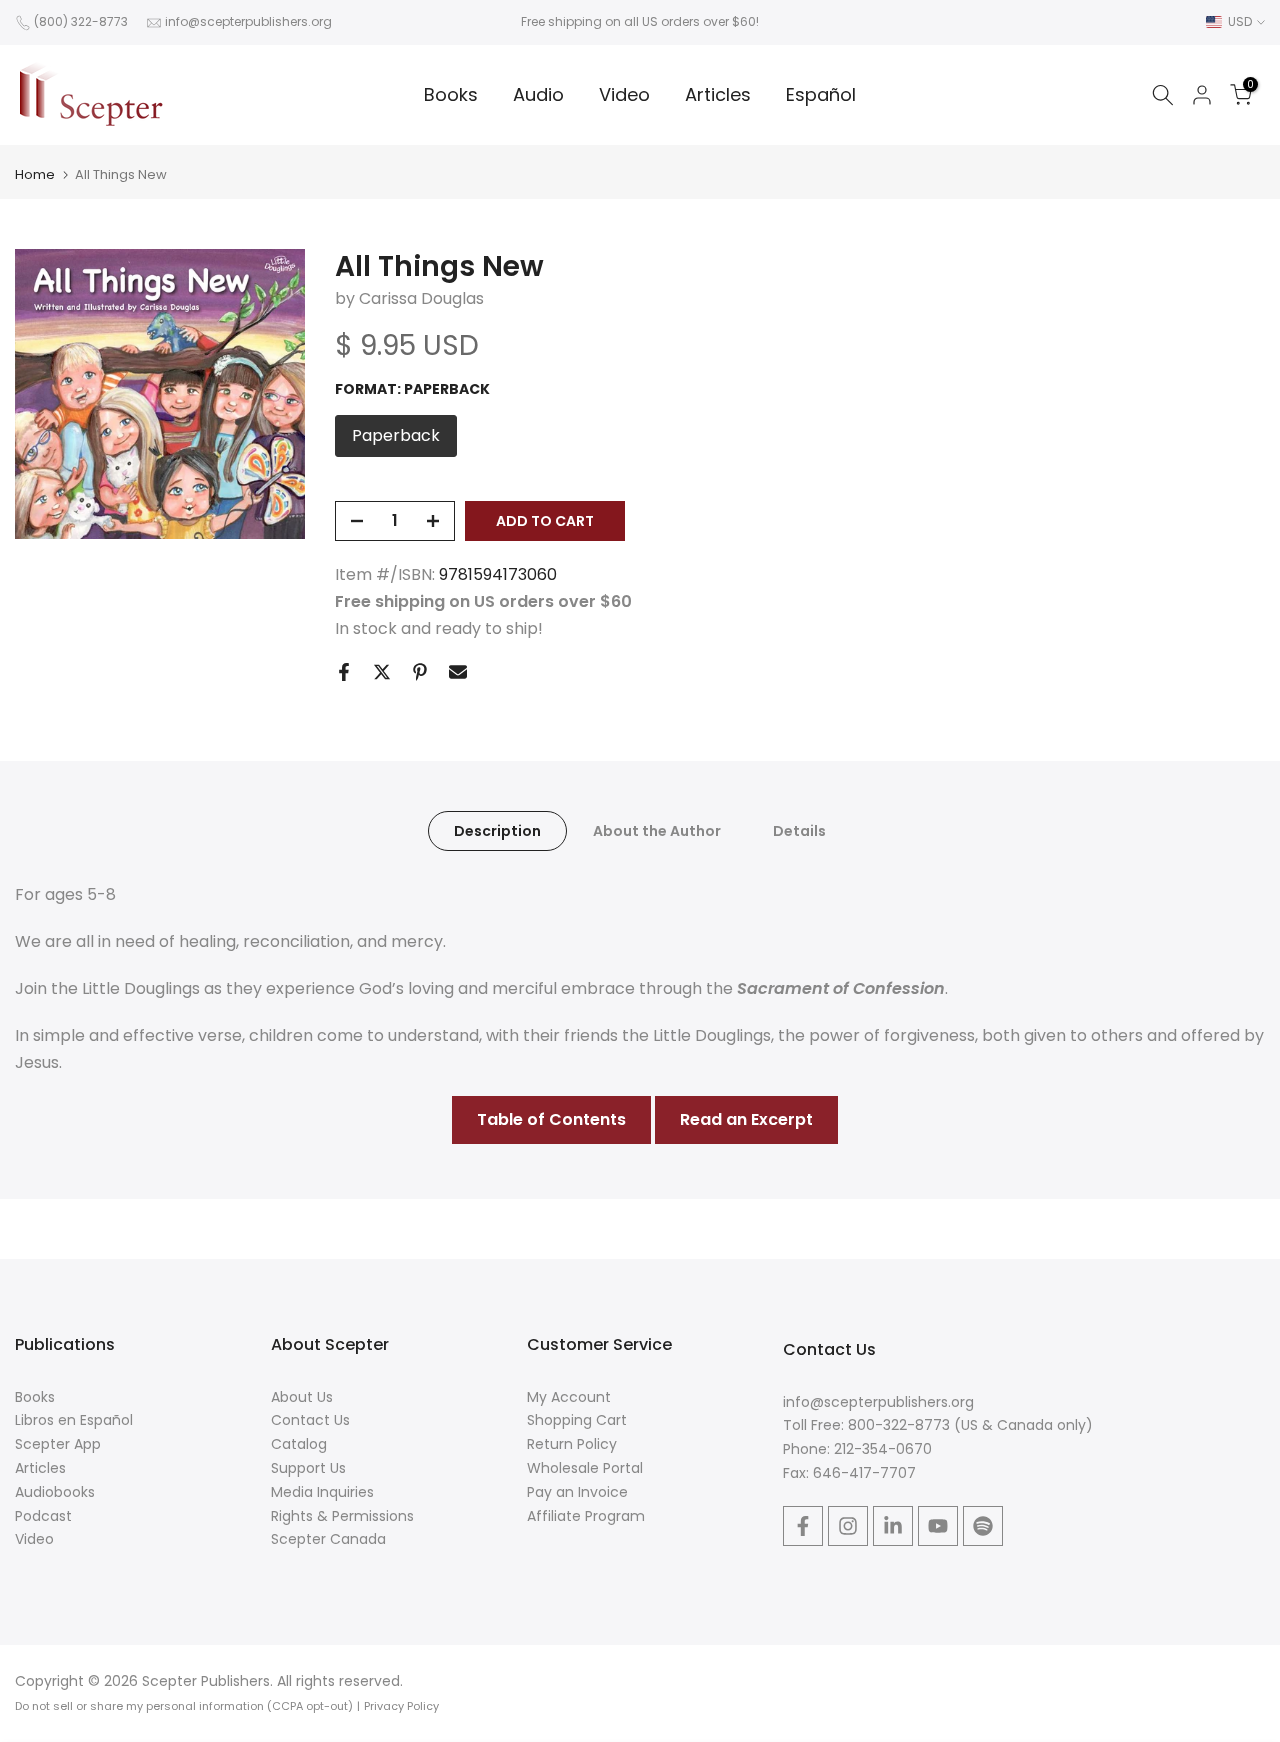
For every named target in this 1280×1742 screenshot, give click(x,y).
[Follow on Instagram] (848, 1526)
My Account (569, 1397)
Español (821, 94)
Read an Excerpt (746, 1119)
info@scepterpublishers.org (248, 21)
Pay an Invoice (577, 1492)
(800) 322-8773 (81, 21)
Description (497, 830)
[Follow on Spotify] (983, 1526)
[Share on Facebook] (344, 672)
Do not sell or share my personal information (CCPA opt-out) (184, 1706)
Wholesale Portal (585, 1468)
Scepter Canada (328, 1539)
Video (624, 94)
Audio (538, 94)
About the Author (657, 830)
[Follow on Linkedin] (893, 1526)
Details (799, 830)
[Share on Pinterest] (420, 672)
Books (451, 94)
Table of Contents (551, 1119)
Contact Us (310, 1420)
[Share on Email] (458, 672)
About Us (302, 1397)
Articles (718, 94)
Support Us (308, 1468)
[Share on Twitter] (382, 672)
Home (35, 174)
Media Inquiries (322, 1492)
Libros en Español (74, 1420)
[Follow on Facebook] (803, 1526)
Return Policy (572, 1444)
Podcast (43, 1516)
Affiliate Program (586, 1516)
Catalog (299, 1444)
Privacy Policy (401, 1706)
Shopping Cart (577, 1420)
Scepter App (58, 1444)
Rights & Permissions (342, 1516)
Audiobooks (55, 1492)
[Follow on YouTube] (938, 1526)
